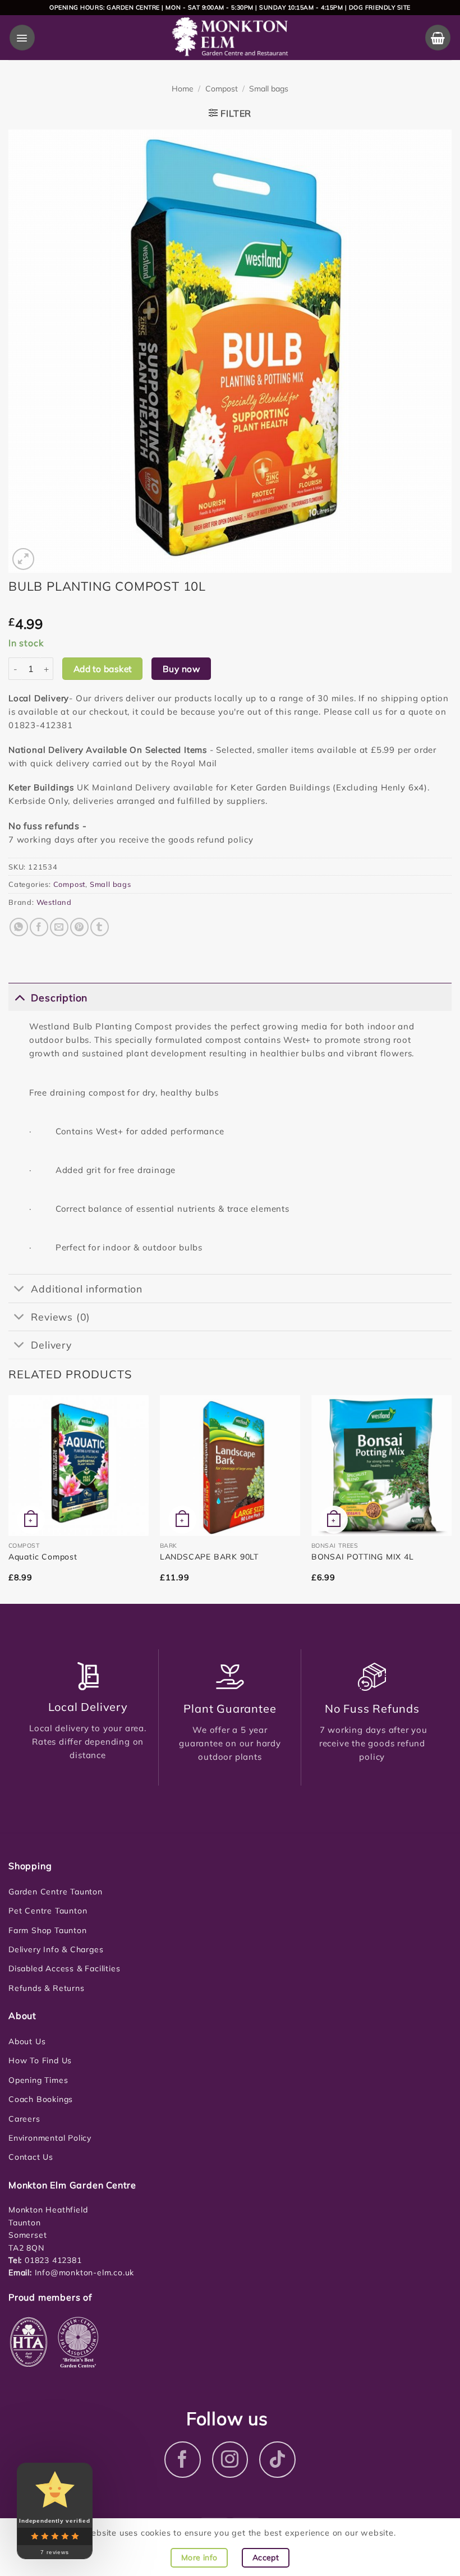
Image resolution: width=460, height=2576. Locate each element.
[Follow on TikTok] (277, 2460)
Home (183, 89)
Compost (222, 89)
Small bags (269, 89)
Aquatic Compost (43, 1557)
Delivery (51, 1345)
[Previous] (9, 1498)
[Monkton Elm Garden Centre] (230, 38)
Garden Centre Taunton (56, 1892)
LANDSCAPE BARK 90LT (209, 1557)
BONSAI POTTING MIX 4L (363, 1557)
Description (59, 997)
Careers (24, 2119)
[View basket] (438, 37)
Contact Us (31, 2157)
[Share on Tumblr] (100, 927)
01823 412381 (52, 2260)
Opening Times (38, 2080)
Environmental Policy (50, 2138)
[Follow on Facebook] (183, 2460)
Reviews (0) (61, 1317)
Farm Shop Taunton (48, 1930)
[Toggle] (19, 997)
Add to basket (103, 669)
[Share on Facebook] (39, 927)
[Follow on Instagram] (230, 2460)
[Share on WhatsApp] (19, 927)
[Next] (451, 1498)
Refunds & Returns (47, 1988)
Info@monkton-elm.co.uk (85, 2273)
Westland (54, 902)
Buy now (181, 669)
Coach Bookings (41, 2099)
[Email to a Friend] (59, 927)
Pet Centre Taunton (48, 1911)
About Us (27, 2041)
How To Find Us (40, 2060)
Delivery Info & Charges (56, 1949)
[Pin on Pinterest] (79, 927)
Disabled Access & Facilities (64, 1968)
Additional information (87, 1289)
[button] (22, 37)
